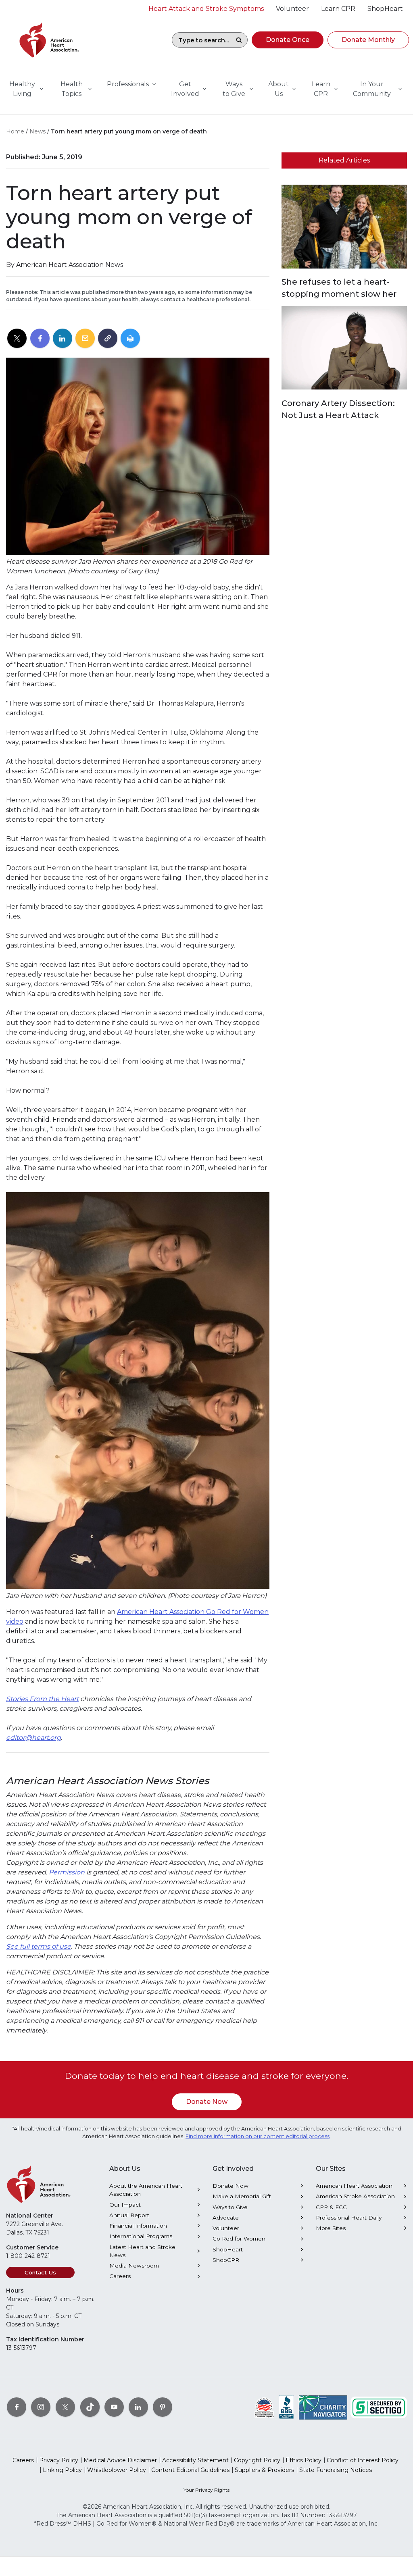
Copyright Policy (257, 2460)
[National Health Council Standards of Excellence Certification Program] (264, 2407)
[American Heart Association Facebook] (17, 2407)
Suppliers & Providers (264, 2470)
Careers (120, 2276)
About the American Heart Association (146, 2190)
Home (15, 131)
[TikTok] (90, 2407)
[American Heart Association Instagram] (41, 2407)
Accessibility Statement (195, 2460)
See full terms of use (39, 1946)
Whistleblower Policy (117, 2470)
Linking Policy (62, 2470)
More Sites (331, 2228)
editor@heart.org (33, 1738)
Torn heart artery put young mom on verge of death (129, 131)
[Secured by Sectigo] (379, 2407)
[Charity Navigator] (323, 2407)
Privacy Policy (59, 2460)
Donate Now (207, 2102)
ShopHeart (228, 2249)
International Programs (141, 2236)
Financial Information (138, 2226)
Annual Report (129, 2215)
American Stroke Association (355, 2196)
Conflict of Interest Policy (363, 2460)
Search (239, 40)
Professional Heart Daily (349, 2218)
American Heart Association (354, 2186)
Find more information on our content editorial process (258, 2136)
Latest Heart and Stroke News (142, 2251)
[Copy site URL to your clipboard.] (108, 339)
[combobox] (201, 40)
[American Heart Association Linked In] (138, 2407)
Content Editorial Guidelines (190, 2470)
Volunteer (226, 2228)
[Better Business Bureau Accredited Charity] (287, 2407)
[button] (288, 40)
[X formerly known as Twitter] (65, 2407)
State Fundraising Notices (336, 2470)
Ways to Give (230, 2207)
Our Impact (125, 2205)
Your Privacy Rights (206, 2490)
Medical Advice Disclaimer (120, 2460)
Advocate (226, 2218)
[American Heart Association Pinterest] (163, 2407)
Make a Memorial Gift (242, 2196)
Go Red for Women (239, 2239)
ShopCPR (226, 2260)
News (38, 131)
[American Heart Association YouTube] (114, 2407)
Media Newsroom (134, 2266)
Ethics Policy (303, 2460)
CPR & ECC (331, 2207)
